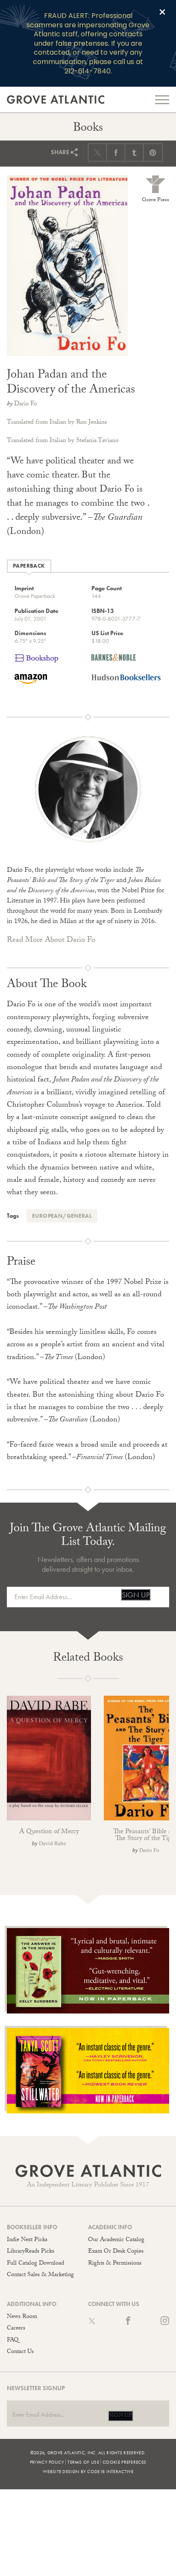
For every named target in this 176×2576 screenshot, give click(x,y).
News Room (22, 2317)
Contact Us (20, 2352)
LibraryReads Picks (31, 2252)
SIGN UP (136, 1595)
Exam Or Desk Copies (116, 2252)
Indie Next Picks (27, 2240)
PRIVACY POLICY (47, 2462)
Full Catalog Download (35, 2264)
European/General (62, 1216)
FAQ (13, 2341)
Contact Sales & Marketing (40, 2275)
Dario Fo (25, 404)
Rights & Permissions (115, 2264)
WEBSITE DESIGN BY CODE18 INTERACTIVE (88, 2471)
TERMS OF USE (83, 2462)
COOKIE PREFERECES (124, 2462)
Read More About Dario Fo (51, 941)
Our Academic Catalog (116, 2240)
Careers (16, 2329)
